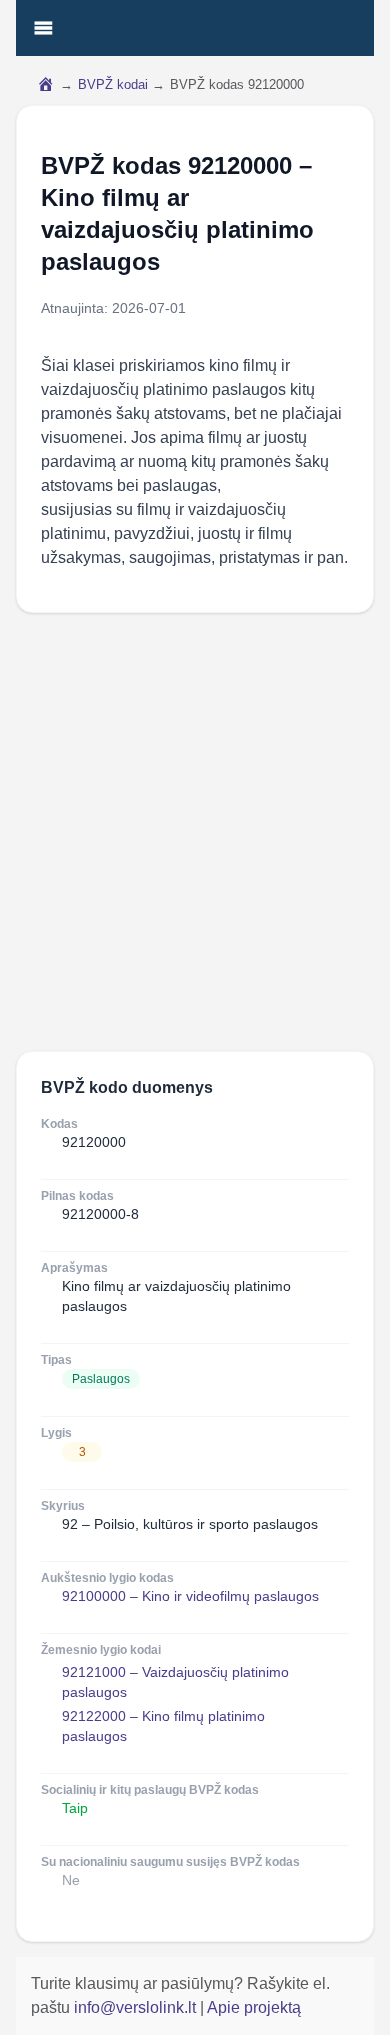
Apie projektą (254, 2007)
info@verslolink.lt (137, 2007)
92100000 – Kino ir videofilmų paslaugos (190, 1596)
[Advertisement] (195, 832)
